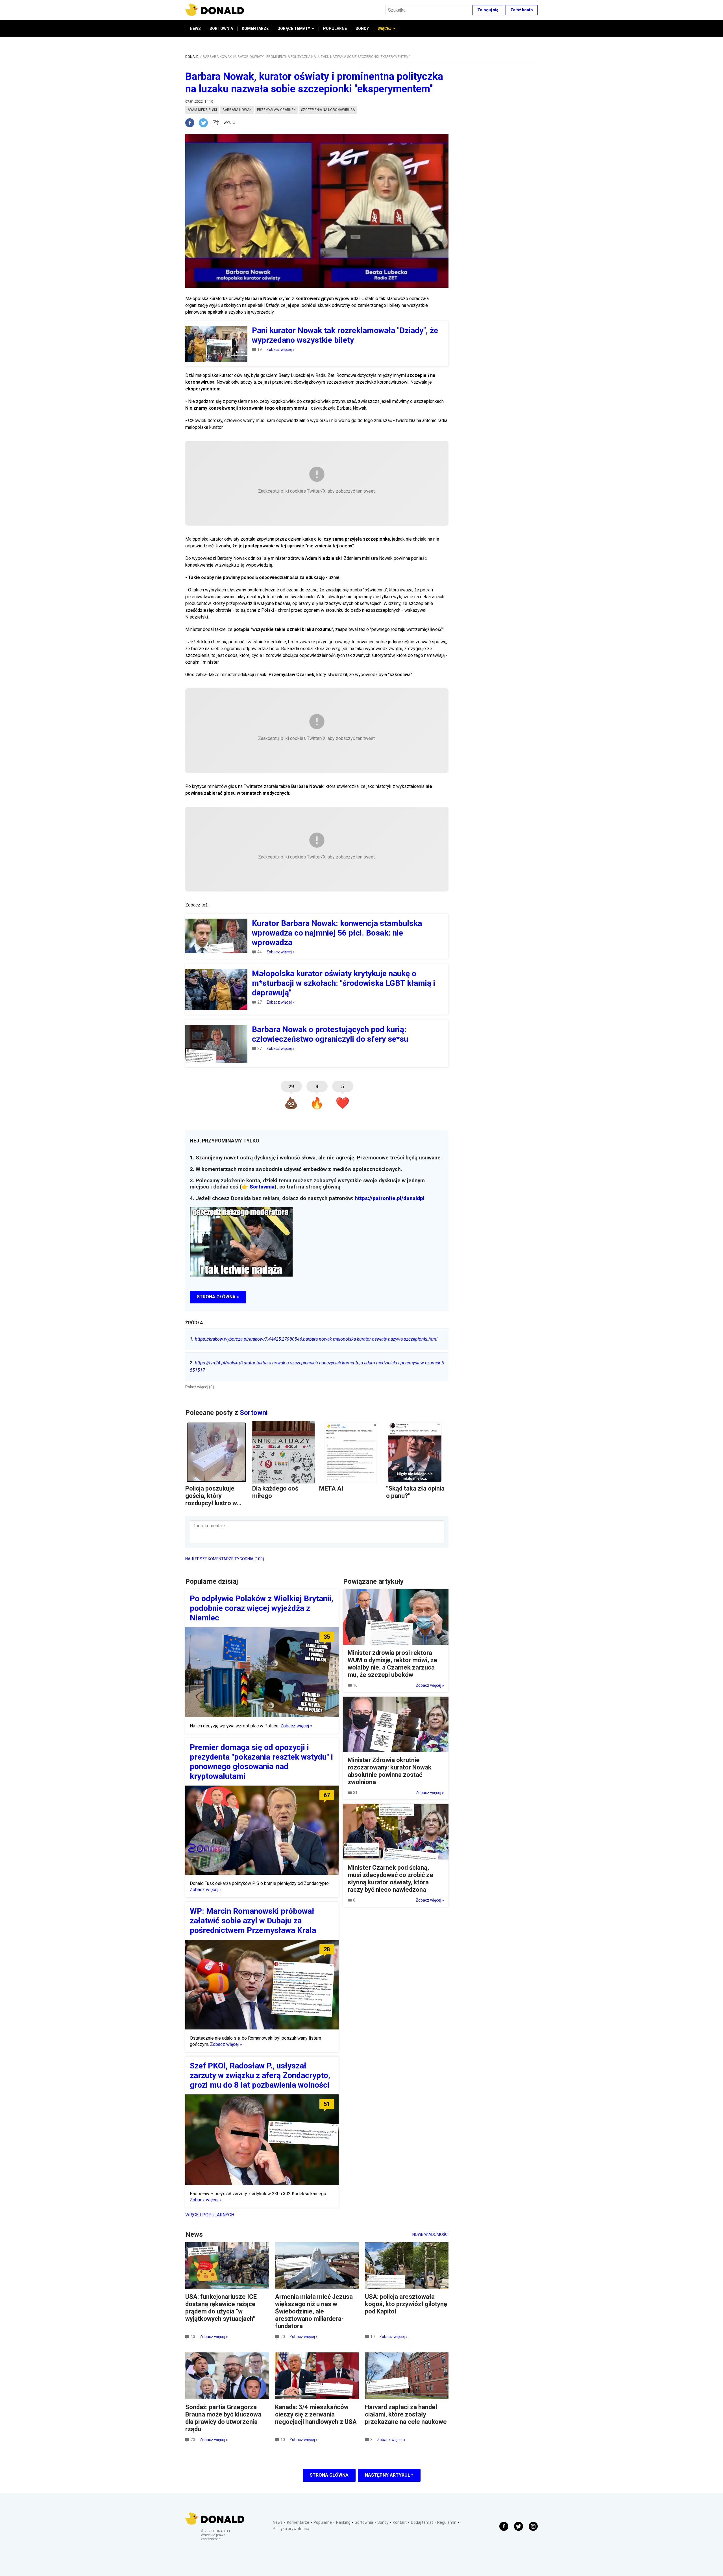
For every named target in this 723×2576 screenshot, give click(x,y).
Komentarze (298, 2522)
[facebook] (192, 123)
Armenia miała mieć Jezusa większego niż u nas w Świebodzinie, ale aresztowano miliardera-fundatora (314, 2311)
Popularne (323, 2522)
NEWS (195, 29)
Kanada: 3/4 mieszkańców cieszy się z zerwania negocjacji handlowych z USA (316, 2414)
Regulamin (447, 2522)
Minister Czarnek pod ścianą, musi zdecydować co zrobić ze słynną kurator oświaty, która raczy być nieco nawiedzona (390, 1879)
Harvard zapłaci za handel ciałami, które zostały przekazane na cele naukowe (406, 2414)
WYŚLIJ (229, 123)
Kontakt (400, 2522)
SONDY (362, 29)
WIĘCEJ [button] (385, 29)
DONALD (192, 57)
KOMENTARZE (255, 29)
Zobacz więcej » (280, 349)
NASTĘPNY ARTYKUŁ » (389, 2475)
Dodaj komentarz (209, 1526)
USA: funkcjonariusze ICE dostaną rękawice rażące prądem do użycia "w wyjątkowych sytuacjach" (221, 2308)
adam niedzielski (202, 110)
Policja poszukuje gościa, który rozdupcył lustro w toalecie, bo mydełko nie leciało (215, 1503)
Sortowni (254, 1413)
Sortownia (262, 1187)
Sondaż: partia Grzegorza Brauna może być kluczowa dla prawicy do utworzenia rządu (223, 2418)
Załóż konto (522, 10)
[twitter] (205, 123)
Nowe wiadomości (430, 2234)
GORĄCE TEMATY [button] (294, 29)
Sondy (383, 2522)
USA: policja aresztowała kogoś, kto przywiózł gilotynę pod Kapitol (406, 2304)
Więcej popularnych (210, 2215)
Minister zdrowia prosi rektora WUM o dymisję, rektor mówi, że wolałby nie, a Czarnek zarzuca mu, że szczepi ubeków (392, 1664)
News (278, 2522)
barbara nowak (237, 110)
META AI (331, 1488)
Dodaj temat (422, 2522)
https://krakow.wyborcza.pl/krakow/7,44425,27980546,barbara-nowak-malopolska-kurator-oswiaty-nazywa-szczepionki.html (314, 1339)
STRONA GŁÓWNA (329, 2475)
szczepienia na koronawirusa (328, 110)
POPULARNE (335, 29)
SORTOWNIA (221, 29)
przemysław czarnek (276, 110)
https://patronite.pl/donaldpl (390, 1198)
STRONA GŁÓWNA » (218, 1297)
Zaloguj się (488, 10)
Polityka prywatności (291, 2529)
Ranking (343, 2522)
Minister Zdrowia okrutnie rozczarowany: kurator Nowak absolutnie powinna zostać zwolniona (390, 1771)
